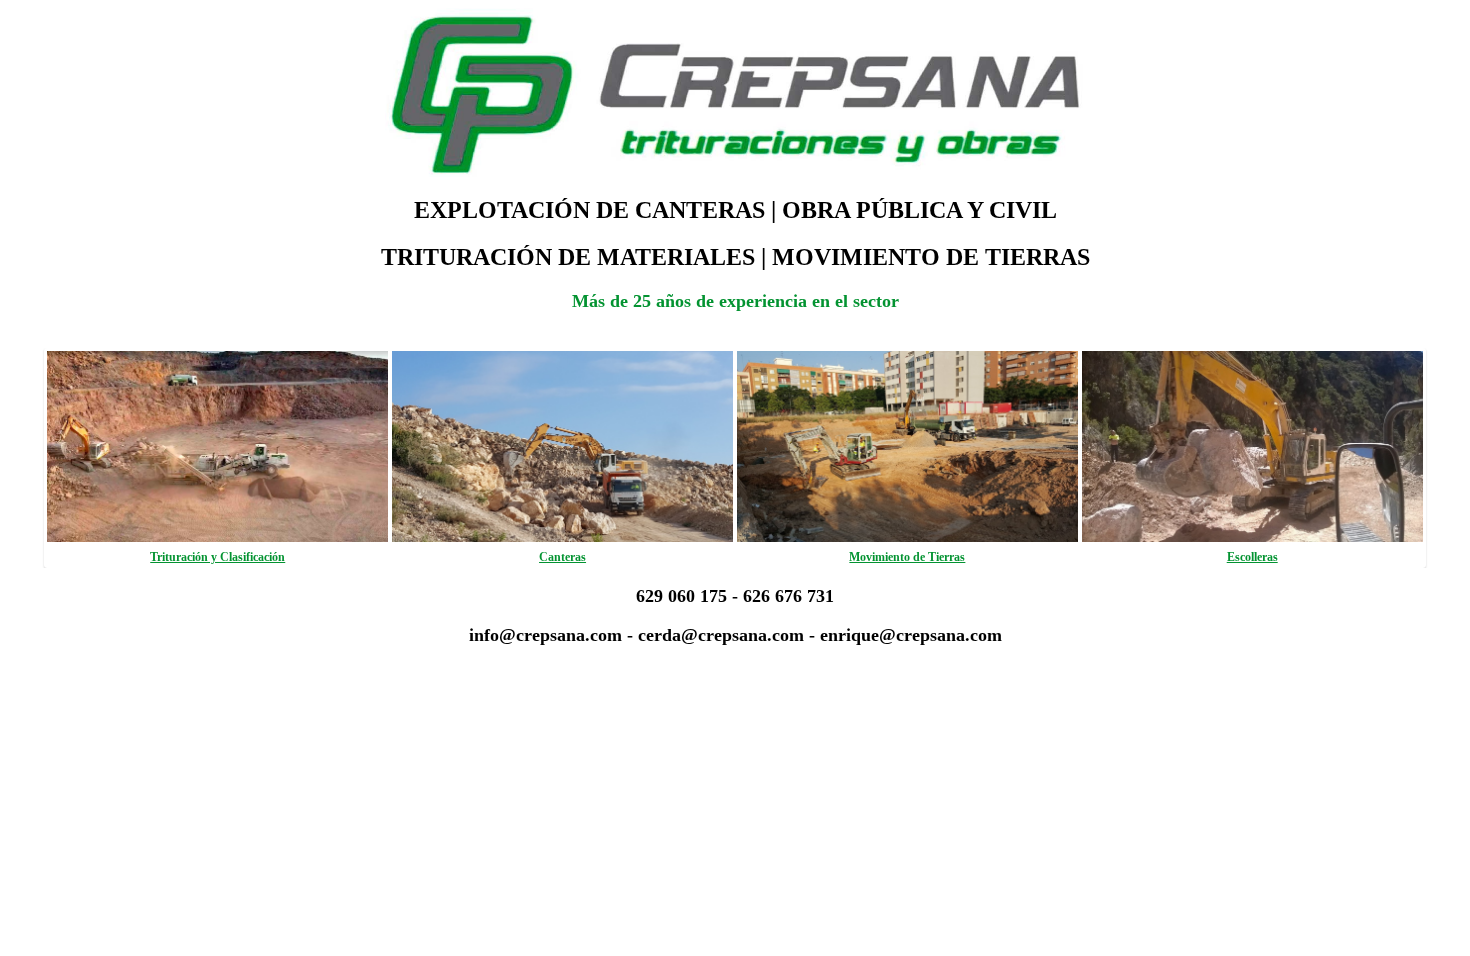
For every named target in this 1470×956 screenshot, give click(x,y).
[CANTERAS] (562, 538)
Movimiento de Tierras (907, 557)
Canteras (562, 557)
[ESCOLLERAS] (1252, 538)
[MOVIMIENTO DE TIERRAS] (907, 538)
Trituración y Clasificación (217, 557)
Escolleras (1252, 557)
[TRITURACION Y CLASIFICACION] (217, 538)
